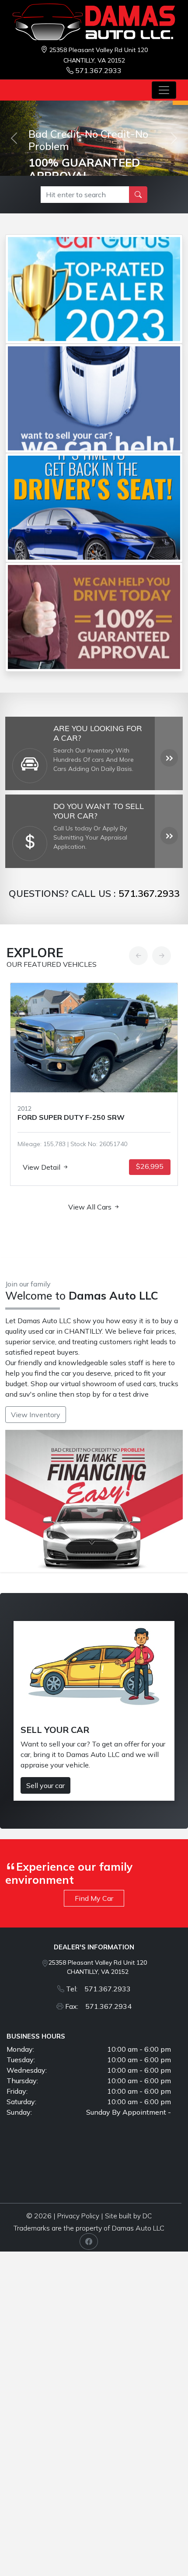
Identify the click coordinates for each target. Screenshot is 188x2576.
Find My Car (94, 1898)
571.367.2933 (98, 70)
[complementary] (162, 2550)
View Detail (42, 1167)
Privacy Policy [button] (78, 2216)
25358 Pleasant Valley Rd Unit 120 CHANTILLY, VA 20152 (98, 1967)
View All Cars (91, 1207)
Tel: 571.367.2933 (98, 1989)
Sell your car (45, 1785)
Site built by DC (128, 2216)
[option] (94, 1084)
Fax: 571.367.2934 (98, 2006)
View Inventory (36, 1415)
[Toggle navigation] (164, 90)
